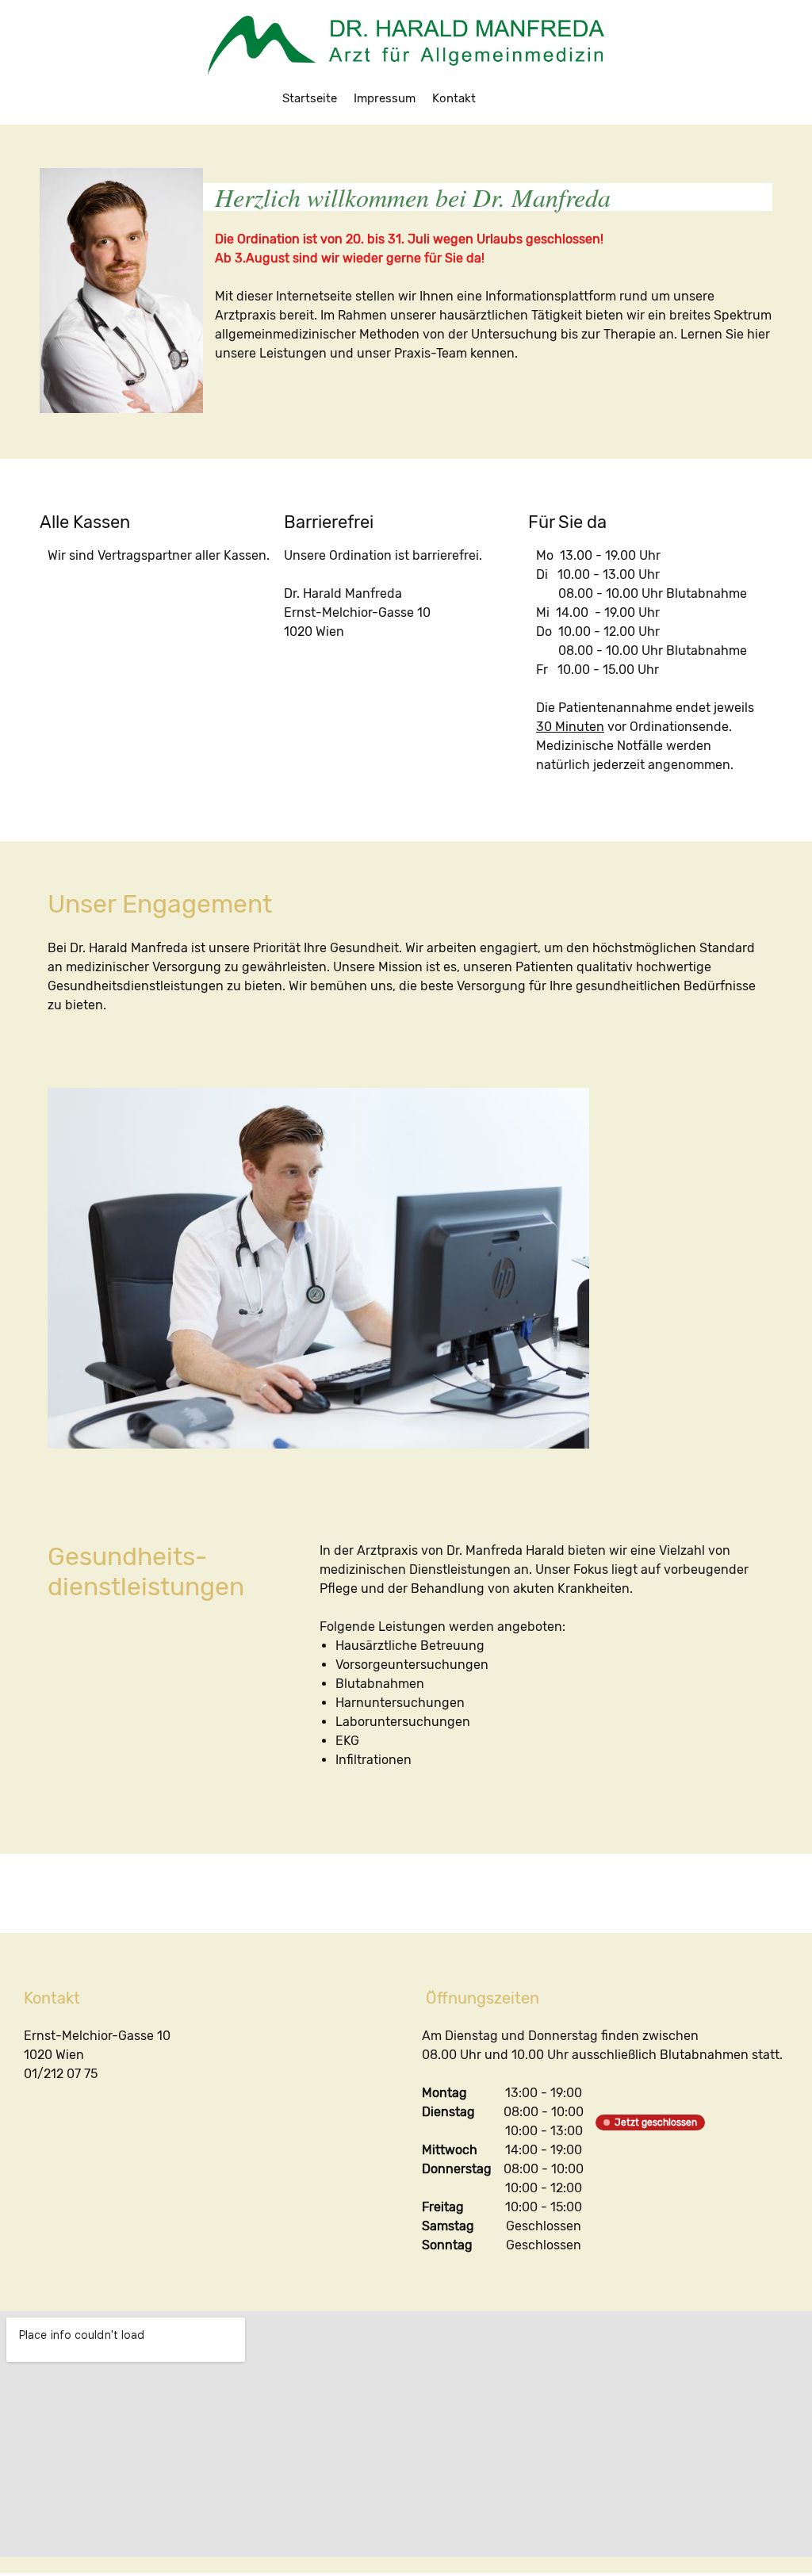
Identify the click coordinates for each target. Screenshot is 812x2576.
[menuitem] (310, 98)
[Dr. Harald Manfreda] (406, 45)
